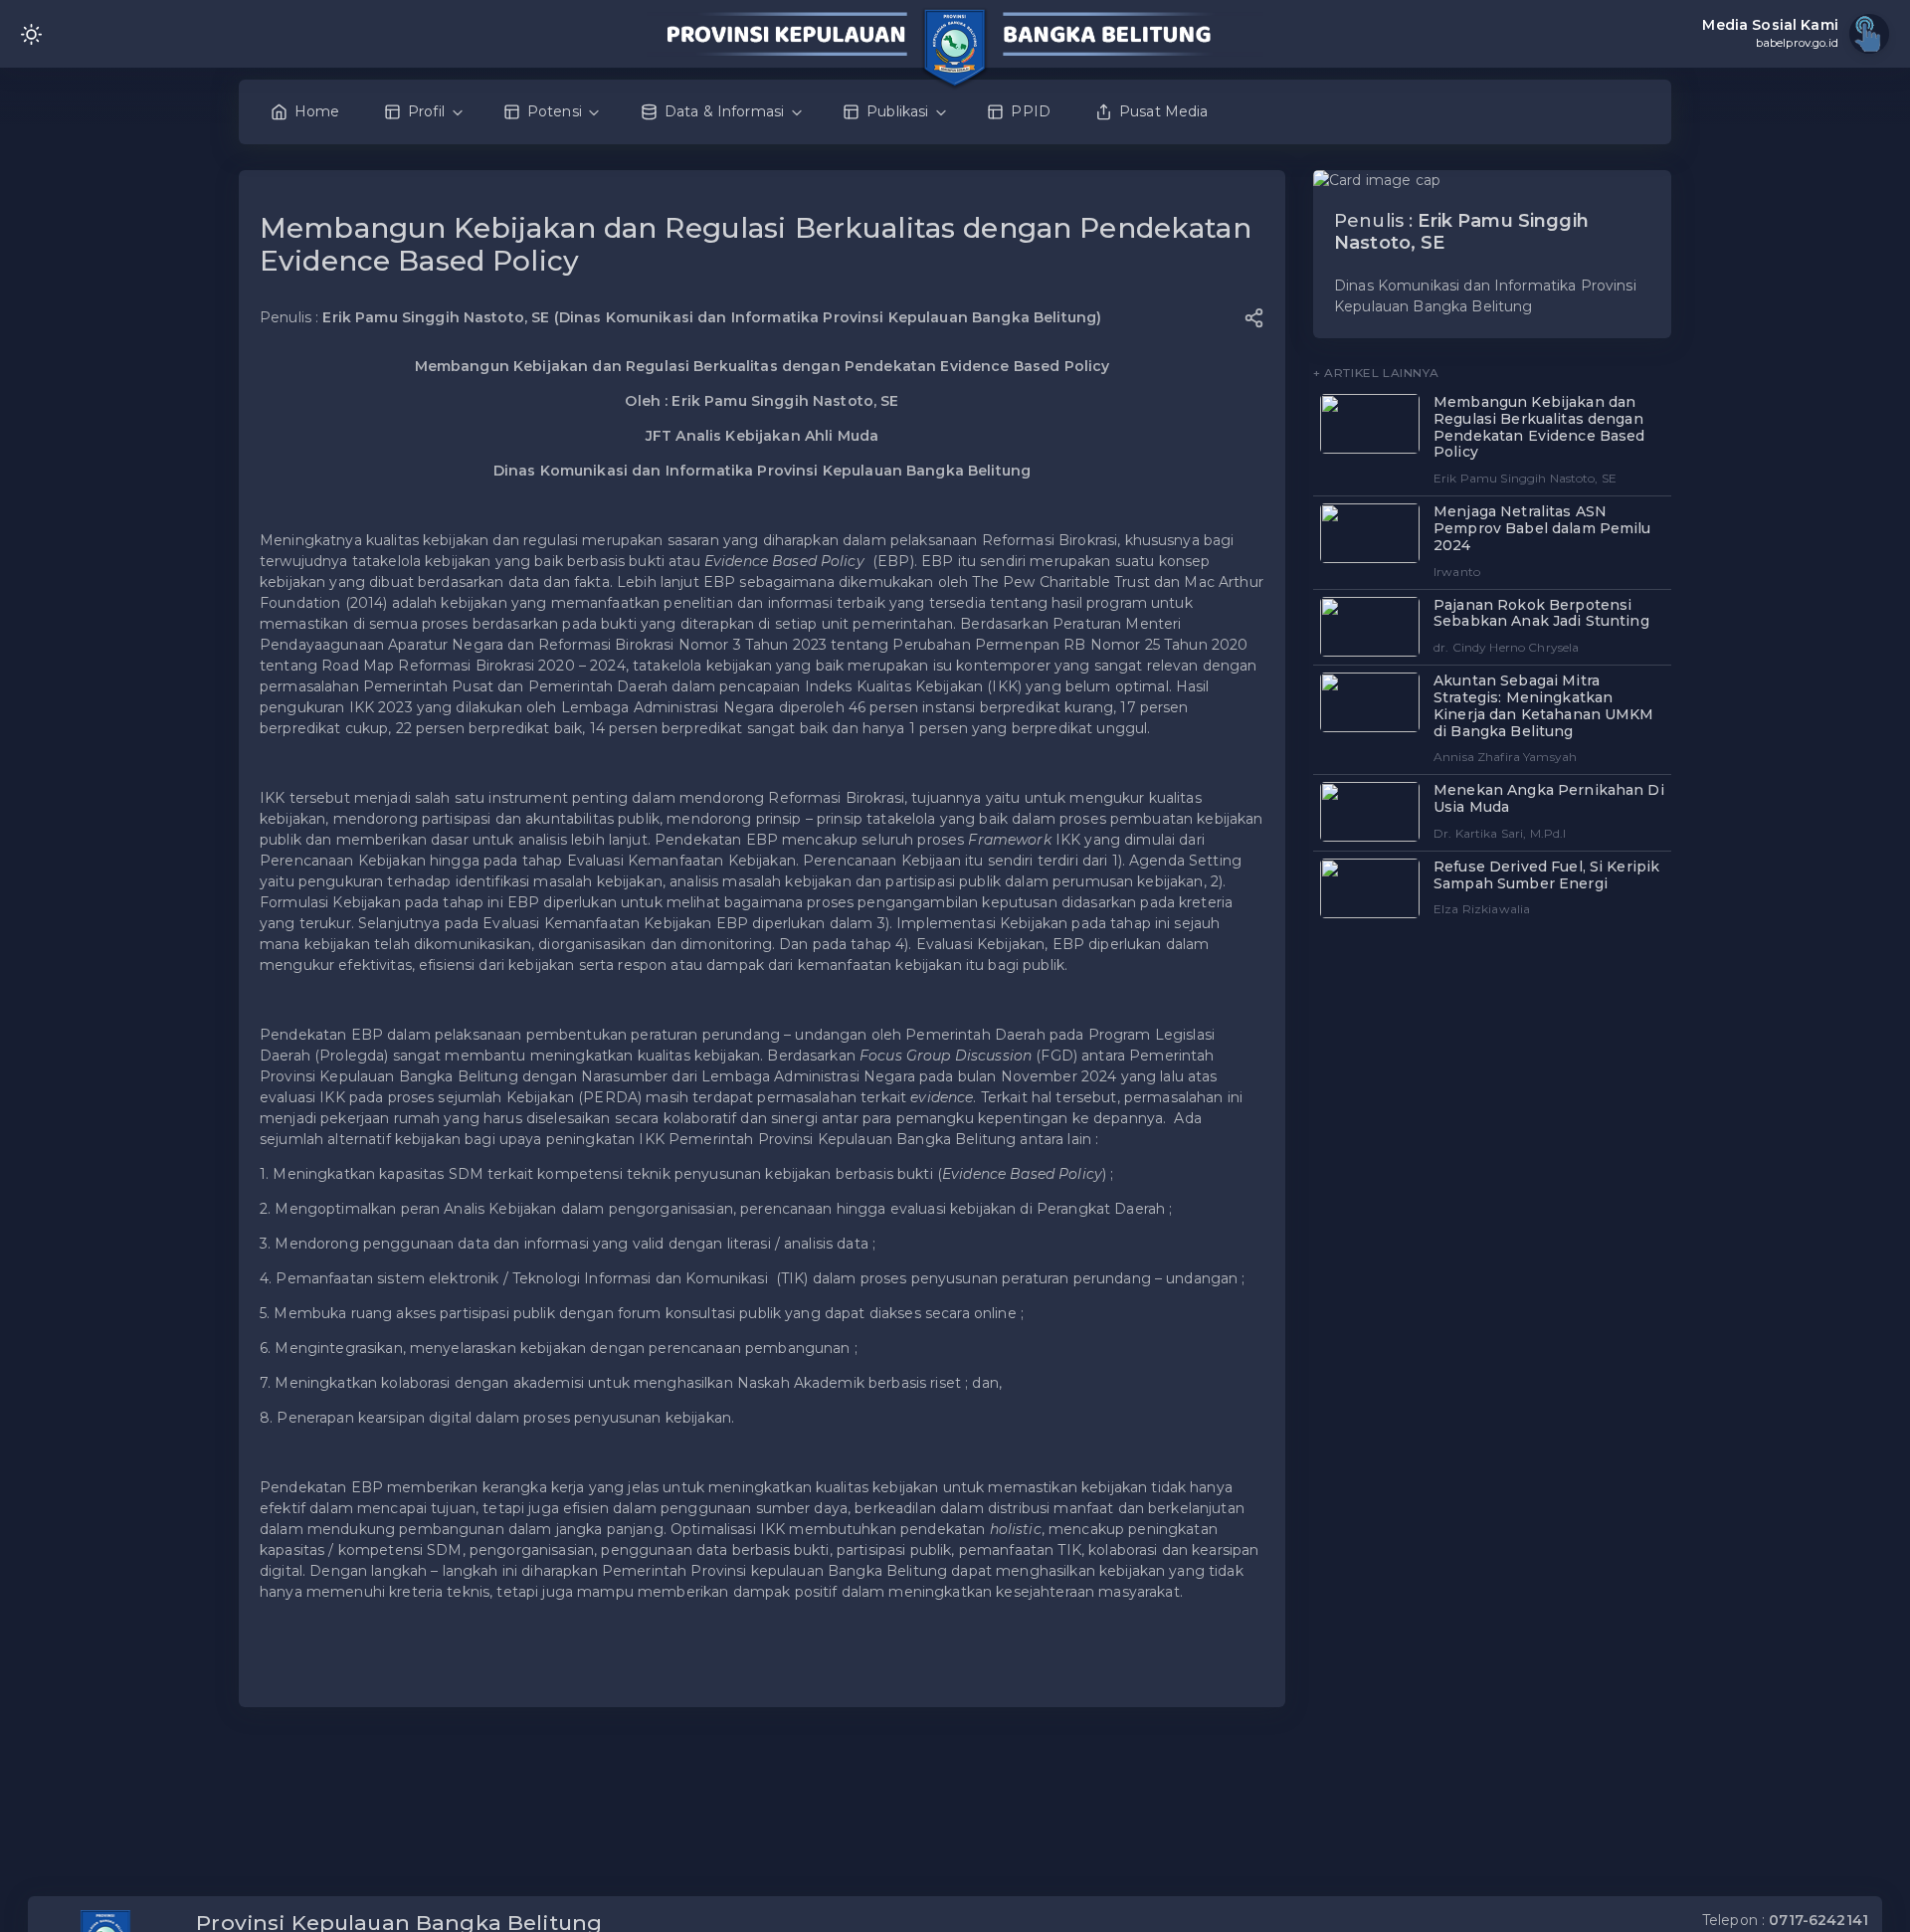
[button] (1254, 318)
